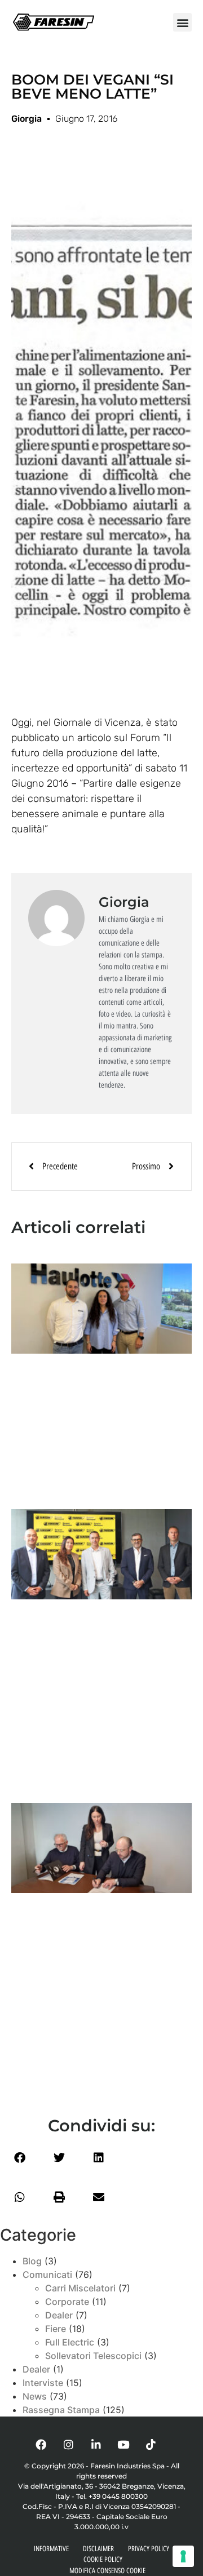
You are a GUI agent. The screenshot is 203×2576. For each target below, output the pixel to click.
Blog (32, 2261)
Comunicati (47, 2274)
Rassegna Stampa (61, 2410)
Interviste (43, 2383)
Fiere (56, 2329)
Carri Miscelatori (80, 2288)
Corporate (67, 2302)
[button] (182, 22)
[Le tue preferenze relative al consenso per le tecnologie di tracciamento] (183, 2556)
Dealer (59, 2315)
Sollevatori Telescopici (93, 2356)
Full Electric (70, 2342)
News (35, 2396)
